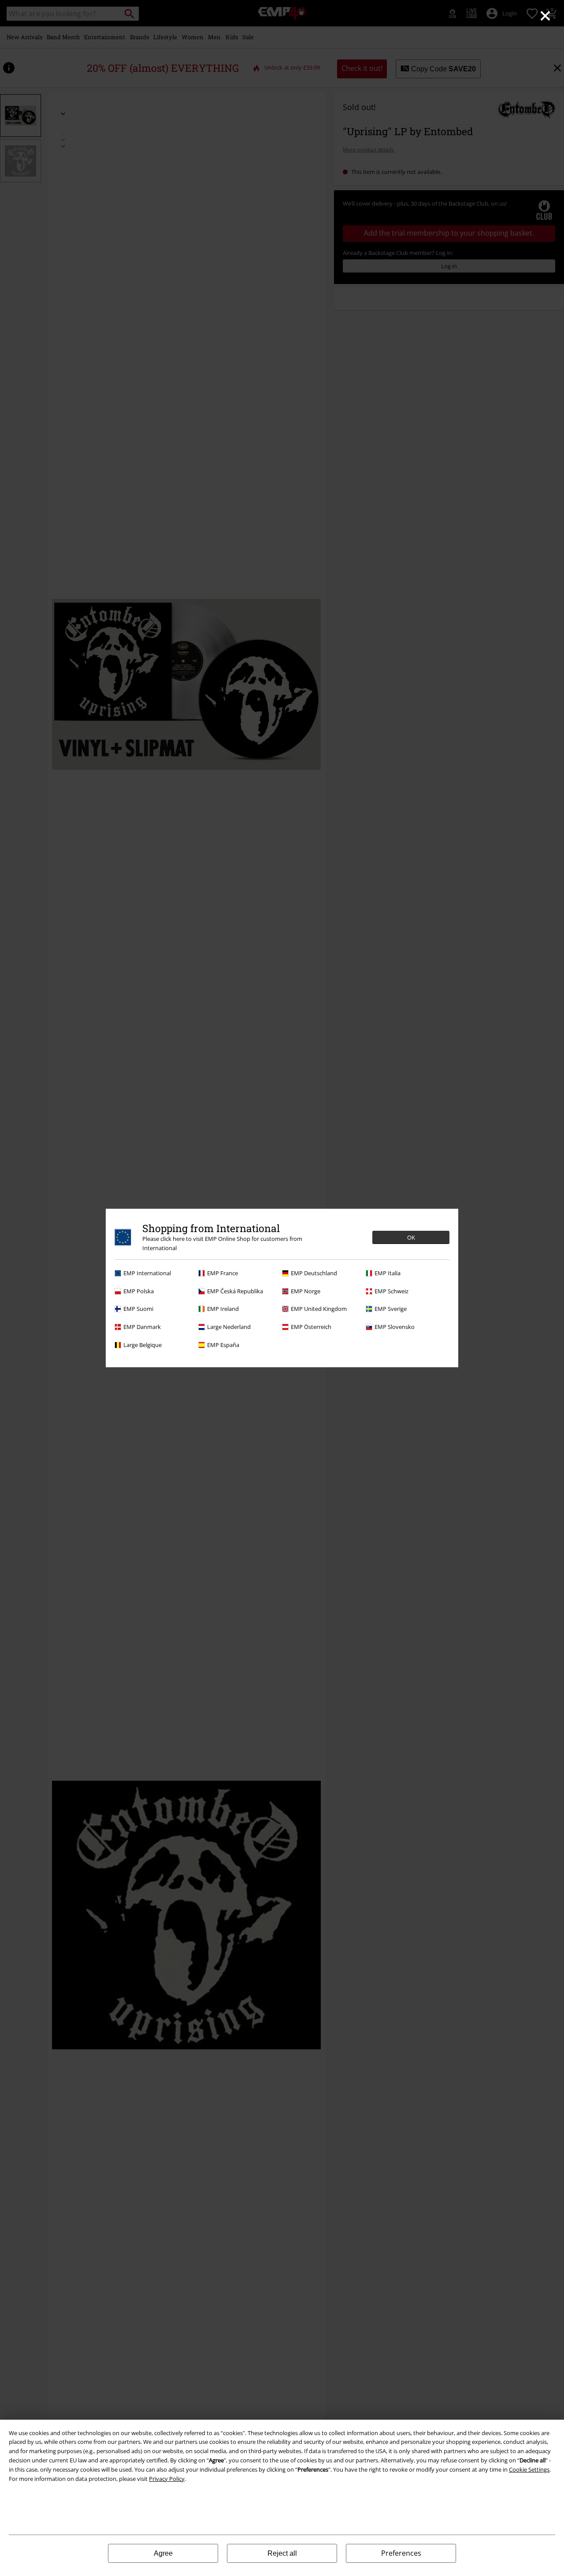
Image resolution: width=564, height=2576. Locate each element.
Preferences (401, 2553)
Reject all (282, 2553)
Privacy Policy (167, 2479)
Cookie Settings (529, 2469)
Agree (163, 2553)
